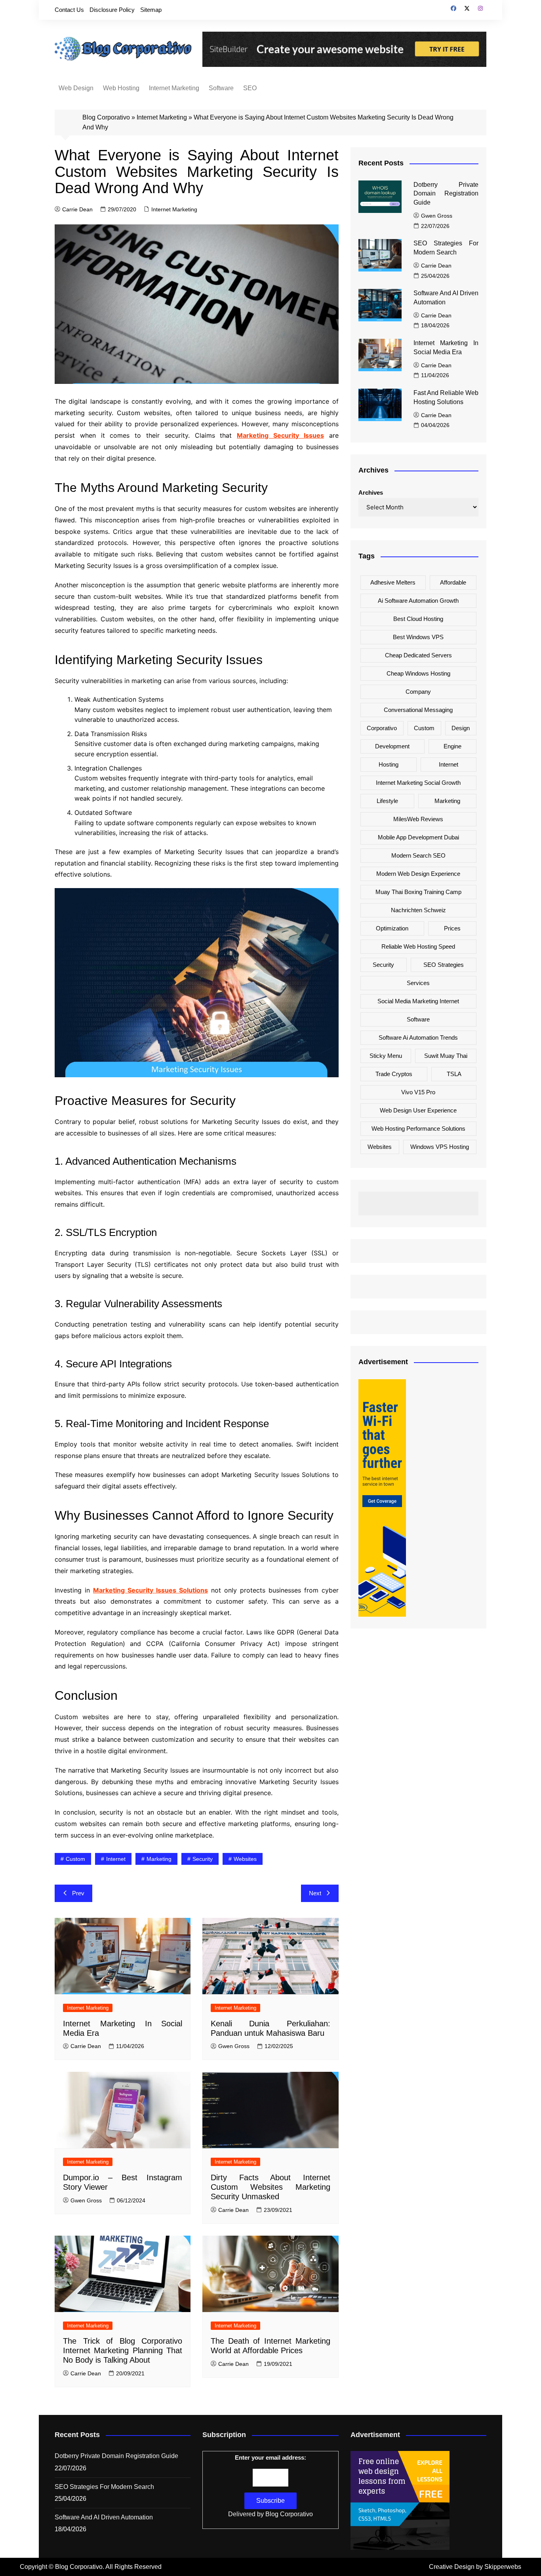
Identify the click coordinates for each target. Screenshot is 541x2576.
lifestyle (387, 801)
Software (221, 88)
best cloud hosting (418, 619)
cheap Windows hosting (418, 673)
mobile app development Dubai (418, 837)
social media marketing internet (418, 1001)
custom (75, 1859)
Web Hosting (121, 88)
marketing (159, 1859)
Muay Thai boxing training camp (418, 892)
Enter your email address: (270, 2457)
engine (452, 746)
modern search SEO (418, 855)
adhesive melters (393, 582)
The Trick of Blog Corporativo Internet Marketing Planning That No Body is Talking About (123, 2350)
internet (116, 1859)
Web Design (76, 88)
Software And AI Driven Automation (104, 2517)
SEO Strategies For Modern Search (104, 2487)
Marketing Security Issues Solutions (150, 1590)
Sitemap (151, 10)
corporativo (382, 728)
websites (245, 1859)
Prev (78, 1893)
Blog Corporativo (106, 117)
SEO (250, 88)
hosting (389, 764)
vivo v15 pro (418, 1092)
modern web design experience (418, 874)
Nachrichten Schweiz (418, 910)
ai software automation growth (418, 601)
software (418, 1019)
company (418, 692)
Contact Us (69, 10)
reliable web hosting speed (418, 946)
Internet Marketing (174, 88)
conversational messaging (418, 710)
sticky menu (386, 1056)
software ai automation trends (418, 1037)
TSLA (454, 1074)
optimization (392, 928)
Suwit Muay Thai (446, 1056)
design (461, 728)
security (203, 1859)
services (418, 983)
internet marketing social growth (418, 783)
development (392, 746)
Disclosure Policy (112, 10)
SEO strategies (444, 965)
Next (315, 1893)
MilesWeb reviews (418, 819)
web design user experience (418, 1110)
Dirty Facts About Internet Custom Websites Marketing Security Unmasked (270, 2187)
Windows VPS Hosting (440, 1147)
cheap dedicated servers (418, 655)
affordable (453, 582)
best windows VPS (418, 637)
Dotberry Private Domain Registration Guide (446, 194)
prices (452, 928)
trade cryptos (394, 1074)
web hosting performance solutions (418, 1129)
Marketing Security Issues (280, 435)
